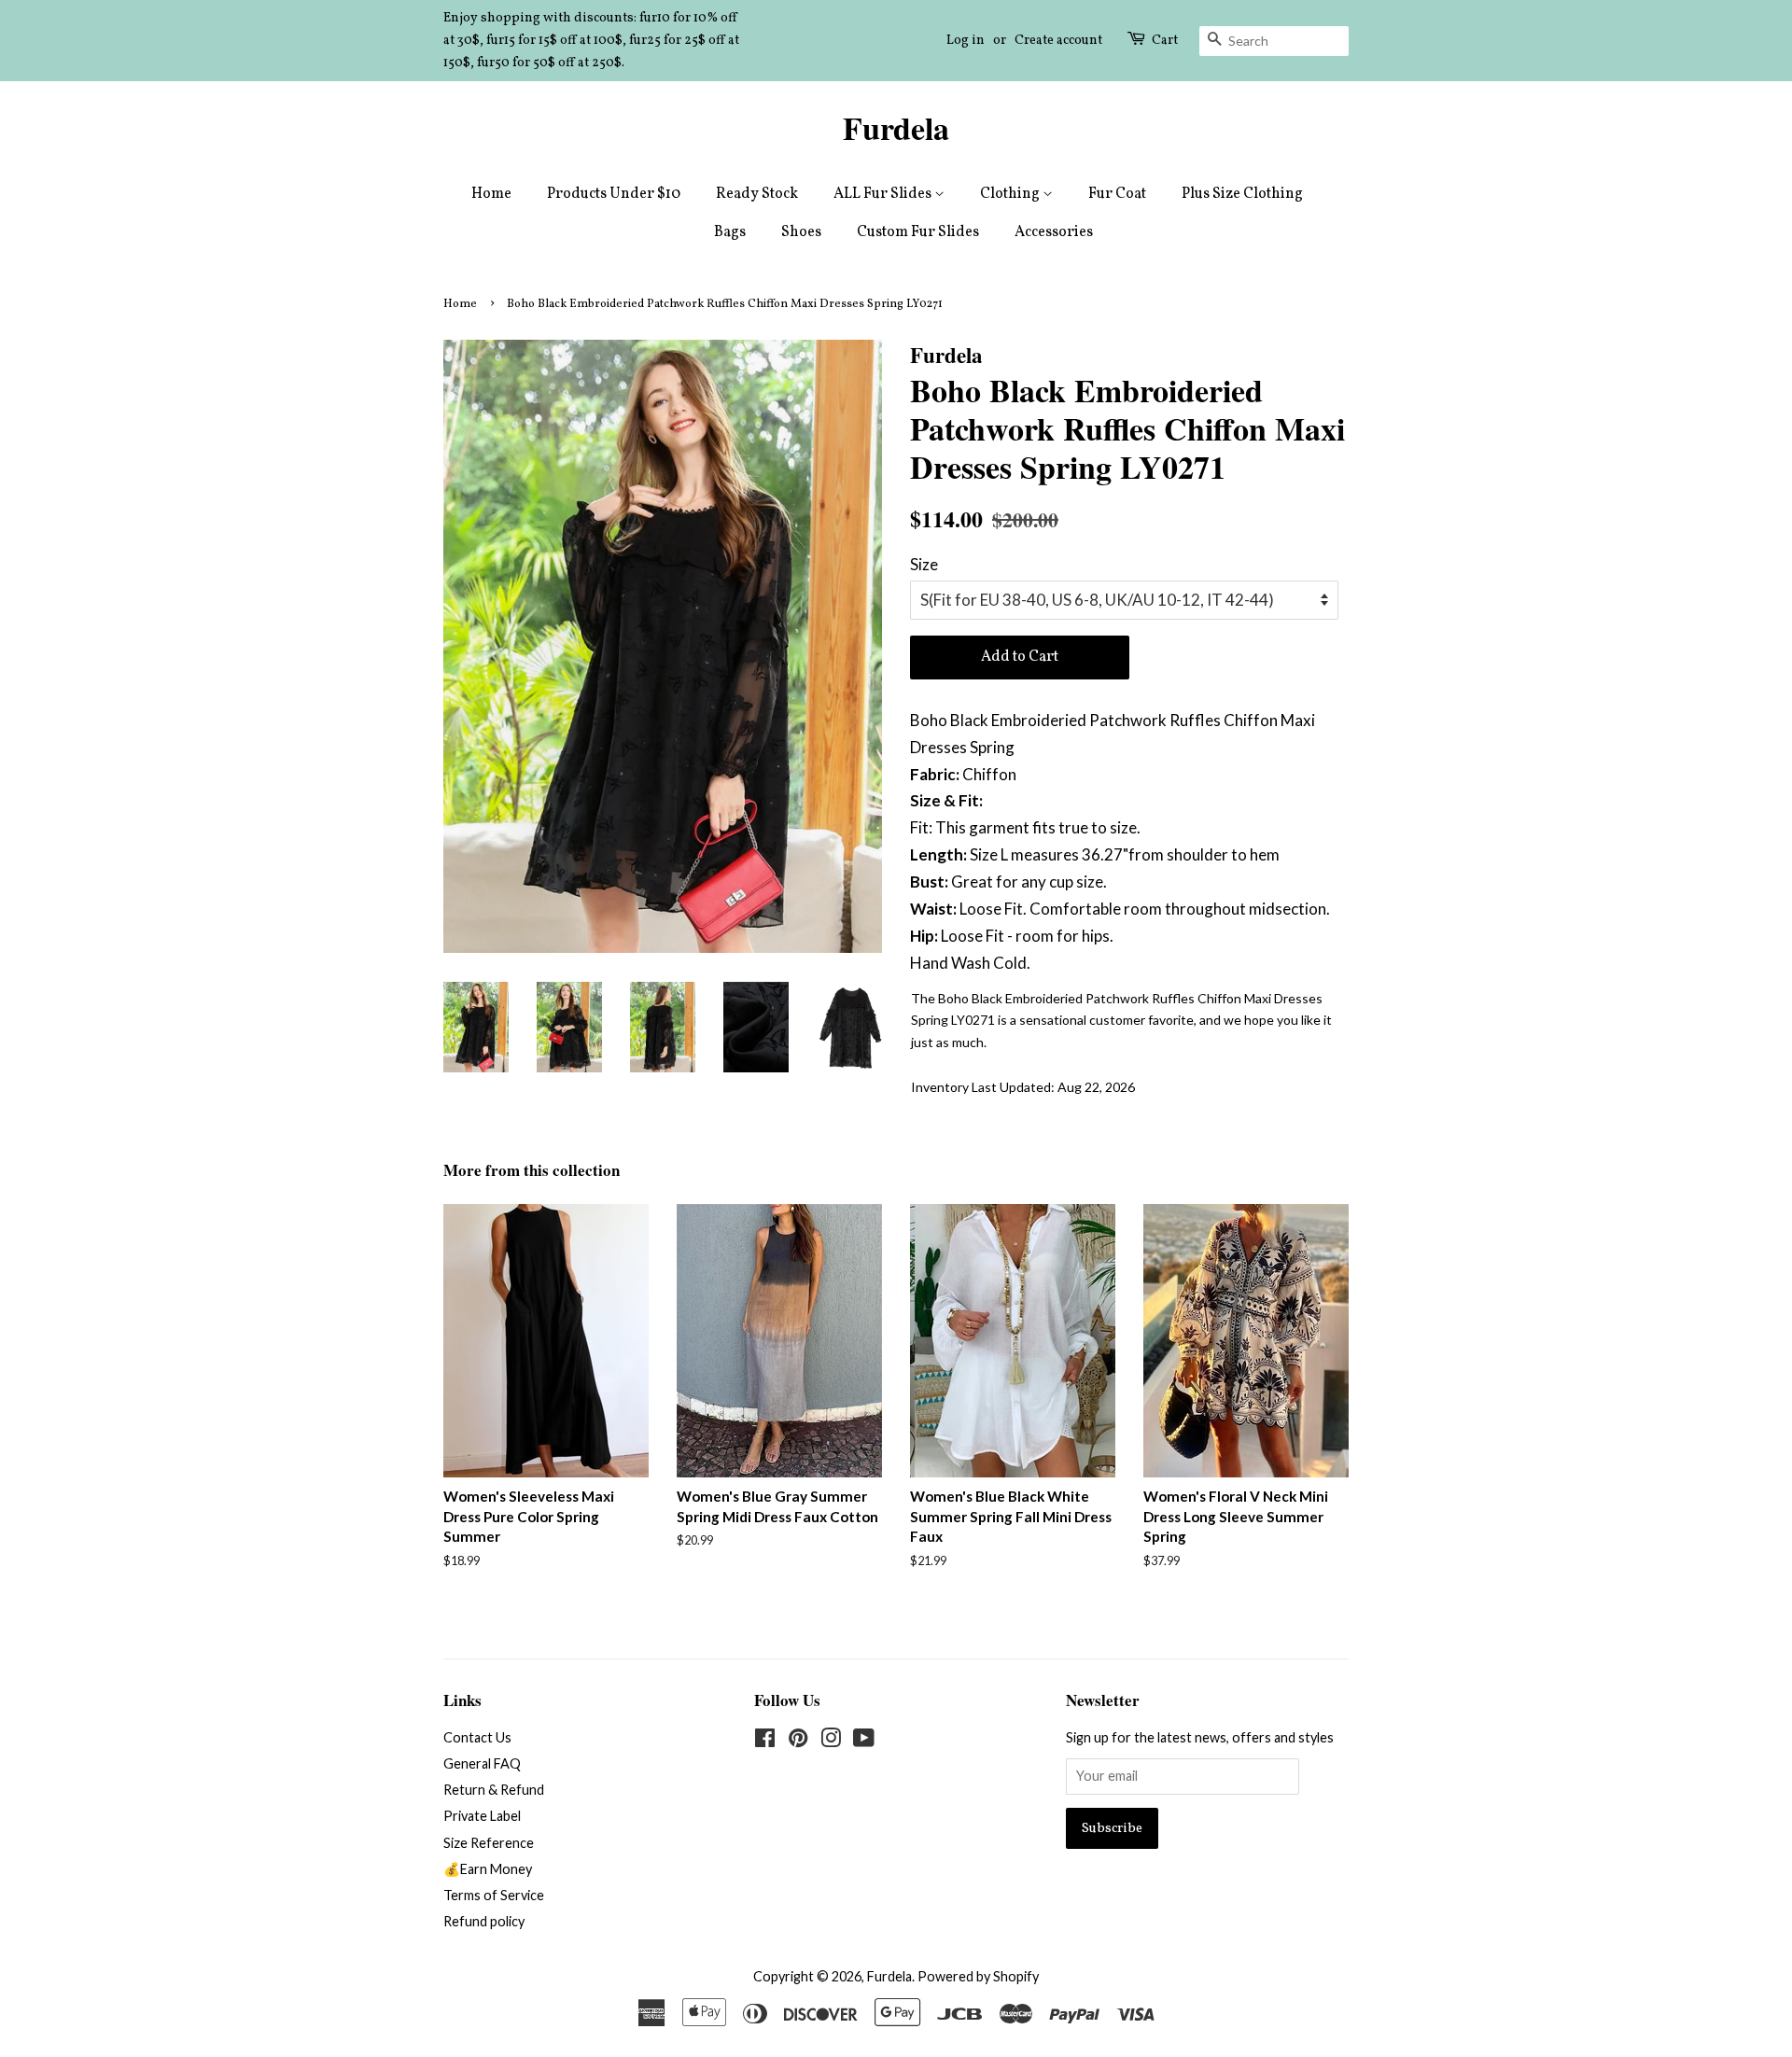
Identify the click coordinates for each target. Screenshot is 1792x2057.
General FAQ (482, 1763)
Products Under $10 (614, 194)
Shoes (801, 232)
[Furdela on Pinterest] (798, 1741)
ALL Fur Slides (884, 194)
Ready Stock (757, 194)
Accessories (1054, 232)
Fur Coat (1117, 194)
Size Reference (489, 1843)
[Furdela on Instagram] (831, 1741)
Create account (1058, 41)
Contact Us (477, 1737)
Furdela (896, 128)
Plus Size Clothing (1242, 194)
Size (924, 564)
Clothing (1011, 194)
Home (491, 194)
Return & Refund (494, 1790)
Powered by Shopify (978, 1976)
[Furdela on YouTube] (864, 1741)
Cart (1165, 41)
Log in (966, 41)
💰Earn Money (488, 1869)
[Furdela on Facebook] (765, 1741)
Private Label (482, 1816)
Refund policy (484, 1921)
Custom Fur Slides (918, 232)
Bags (730, 232)
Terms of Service (494, 1895)
